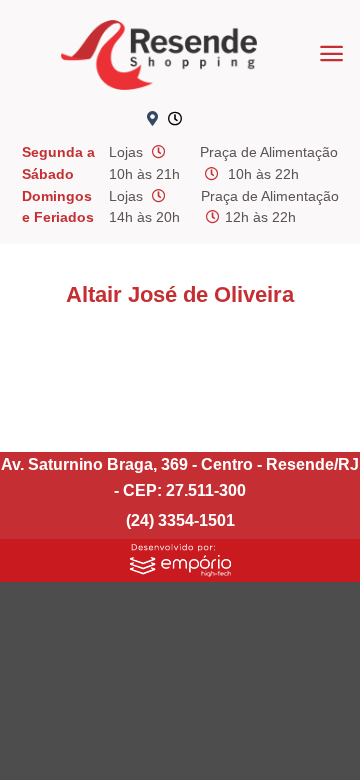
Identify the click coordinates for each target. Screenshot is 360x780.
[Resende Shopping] (159, 55)
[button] (331, 53)
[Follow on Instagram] (240, 120)
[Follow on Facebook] (207, 120)
